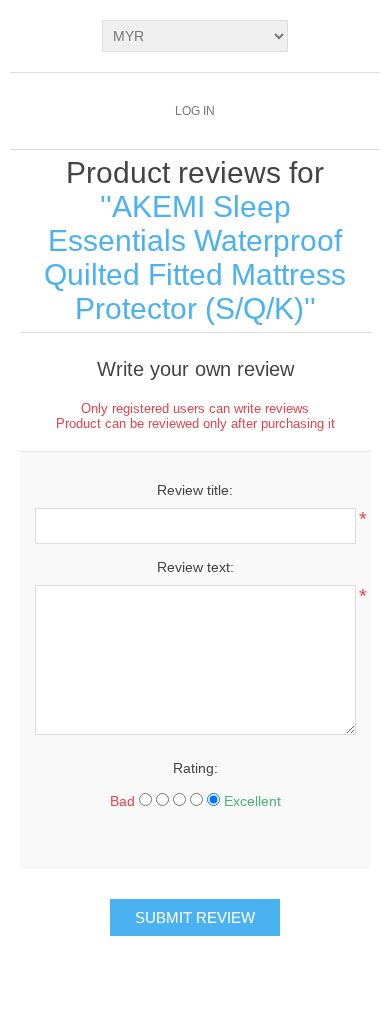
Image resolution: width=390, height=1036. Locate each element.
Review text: (195, 567)
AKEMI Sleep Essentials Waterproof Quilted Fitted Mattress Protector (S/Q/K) (195, 257)
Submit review (195, 917)
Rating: (195, 768)
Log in (195, 111)
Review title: (195, 490)
